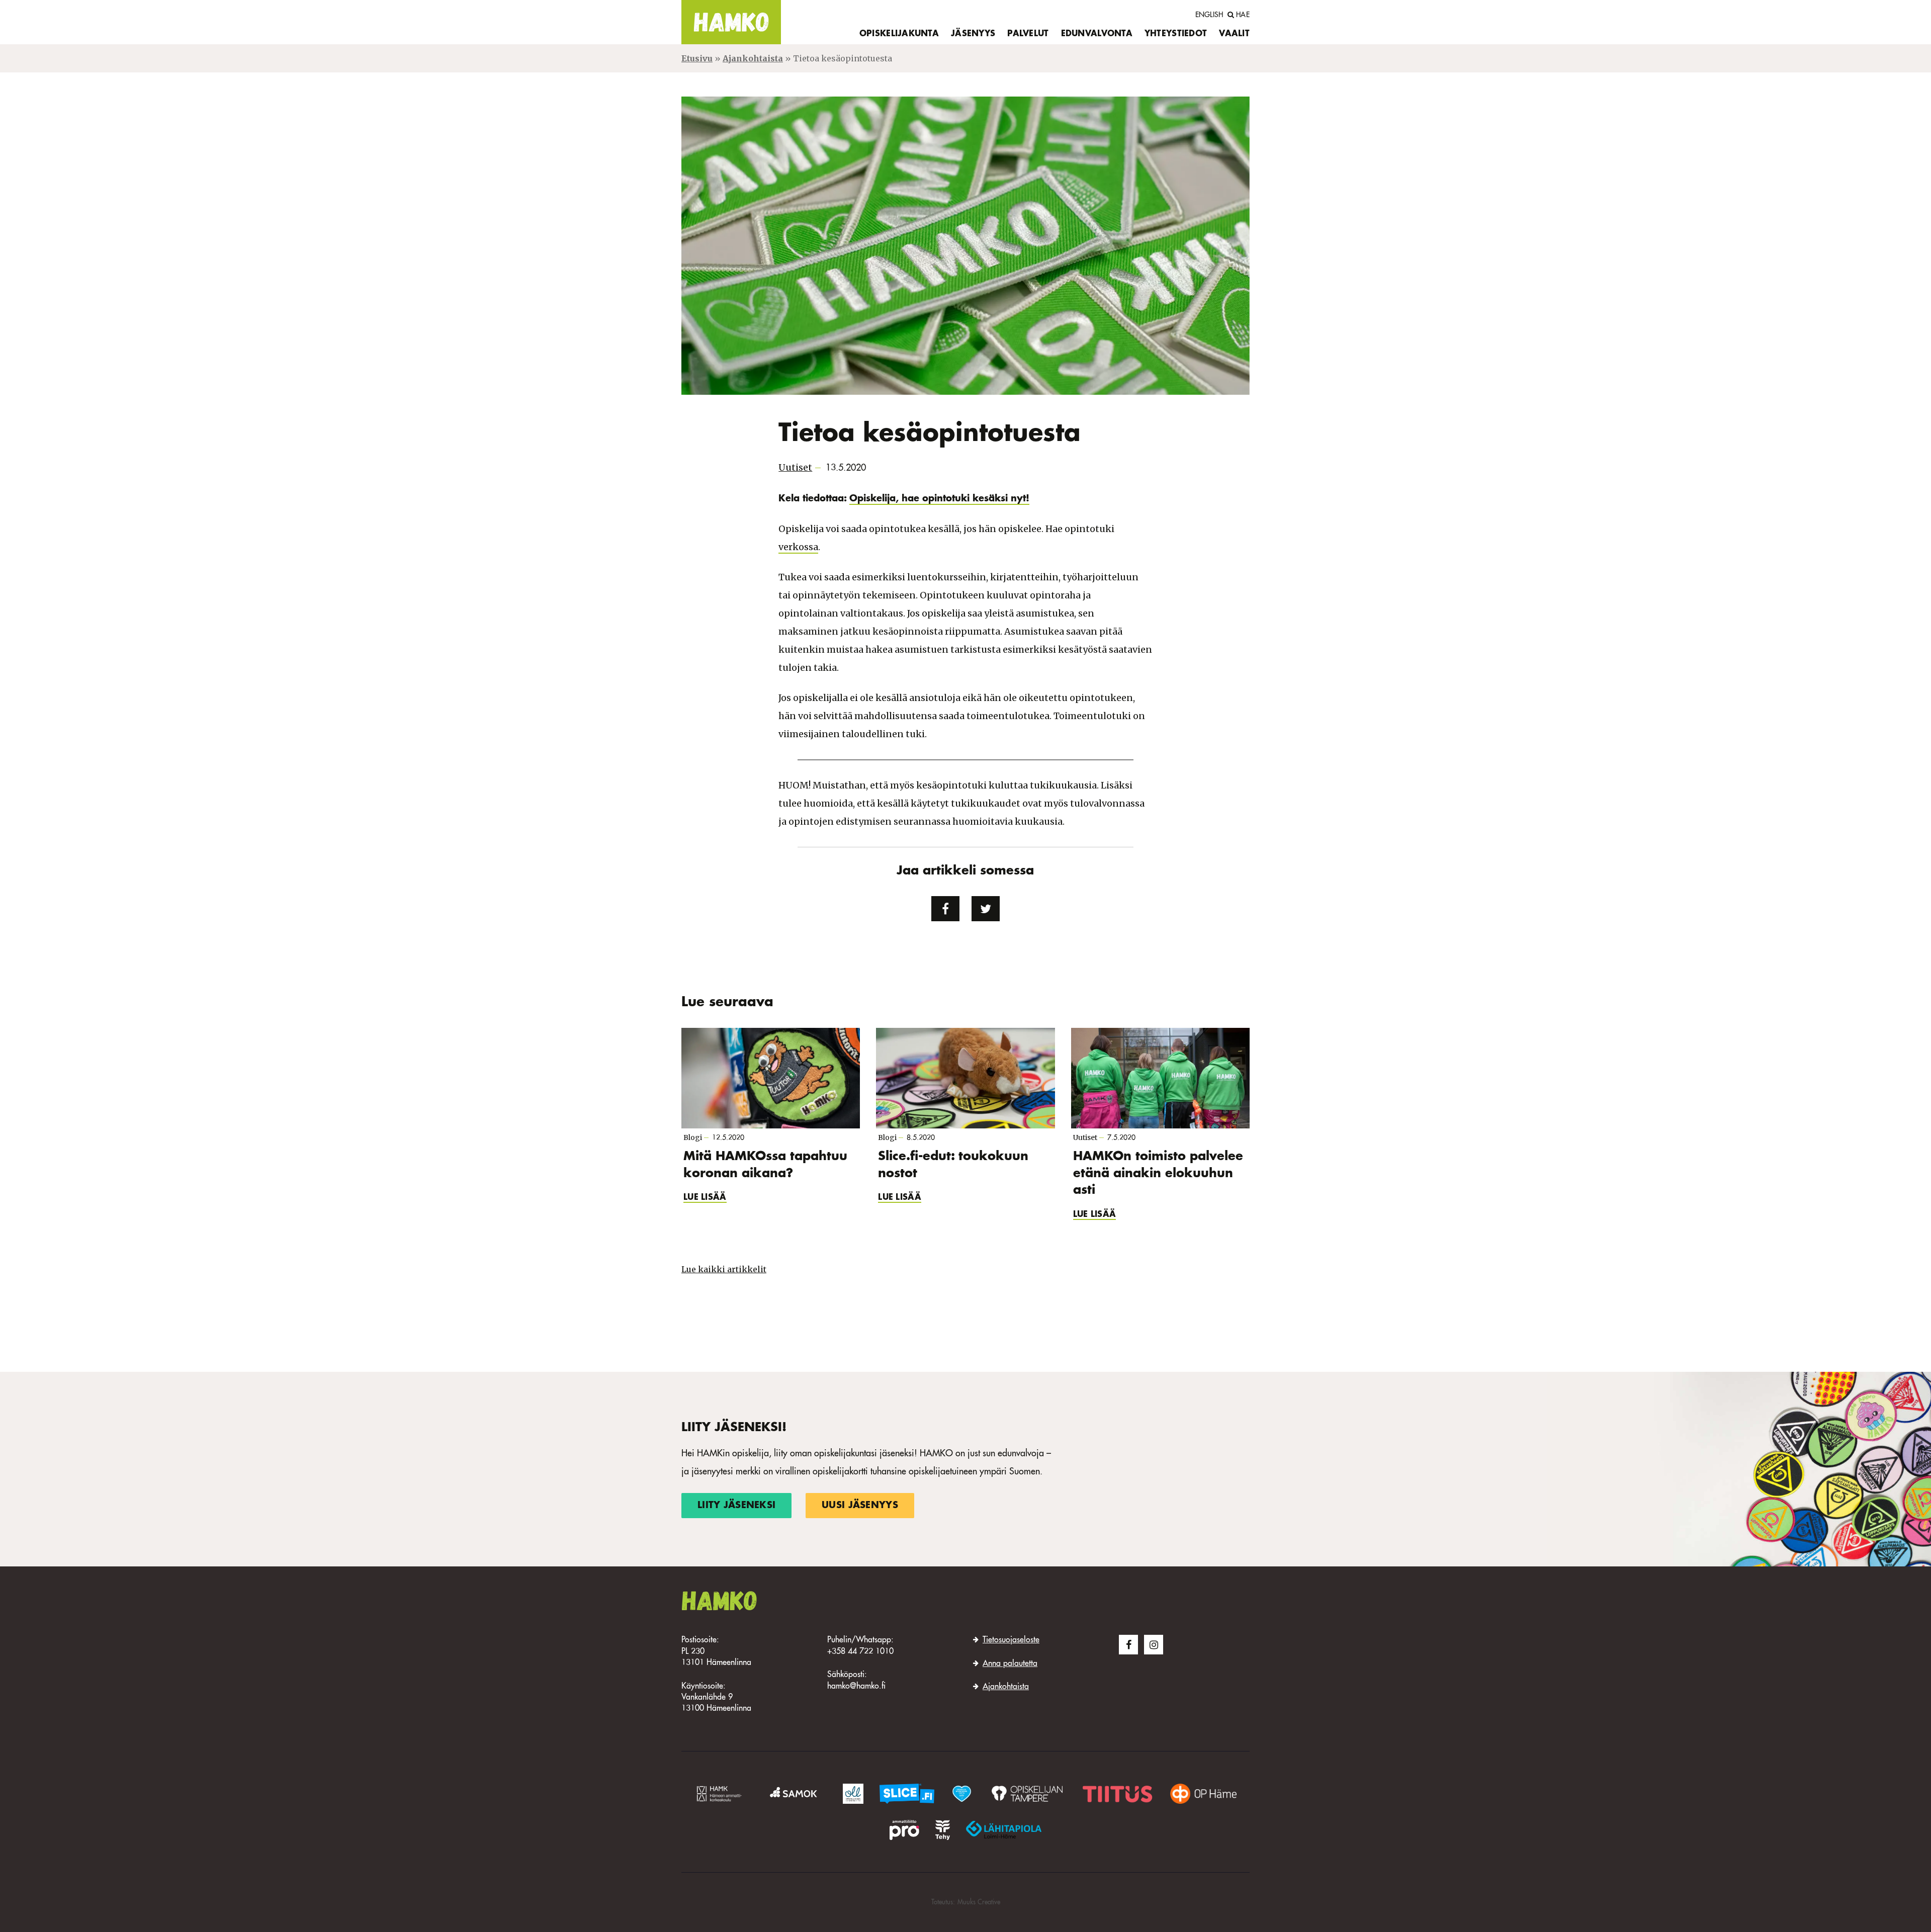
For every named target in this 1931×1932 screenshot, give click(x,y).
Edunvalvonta (1097, 34)
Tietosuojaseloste (1011, 1640)
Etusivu (697, 58)
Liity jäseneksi (736, 1506)
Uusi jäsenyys (860, 1506)
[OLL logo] (853, 1794)
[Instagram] (1154, 1644)
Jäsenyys (973, 34)
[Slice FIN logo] (907, 1794)
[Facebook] (1128, 1644)
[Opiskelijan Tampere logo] (1027, 1794)
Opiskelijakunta (899, 34)
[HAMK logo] (721, 1794)
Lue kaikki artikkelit (724, 1269)
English (1209, 15)
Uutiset (795, 467)
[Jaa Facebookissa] (945, 909)
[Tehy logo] (943, 1830)
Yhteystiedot (1176, 34)
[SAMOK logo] (795, 1794)
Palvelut (1028, 34)
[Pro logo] (904, 1830)
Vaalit (1234, 34)
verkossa (798, 547)
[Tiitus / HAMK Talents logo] (1118, 1794)
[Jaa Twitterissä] (986, 909)
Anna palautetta (1010, 1664)
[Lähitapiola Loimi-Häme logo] (1004, 1830)
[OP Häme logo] (1203, 1794)
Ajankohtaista (753, 58)
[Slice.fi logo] (961, 1794)
